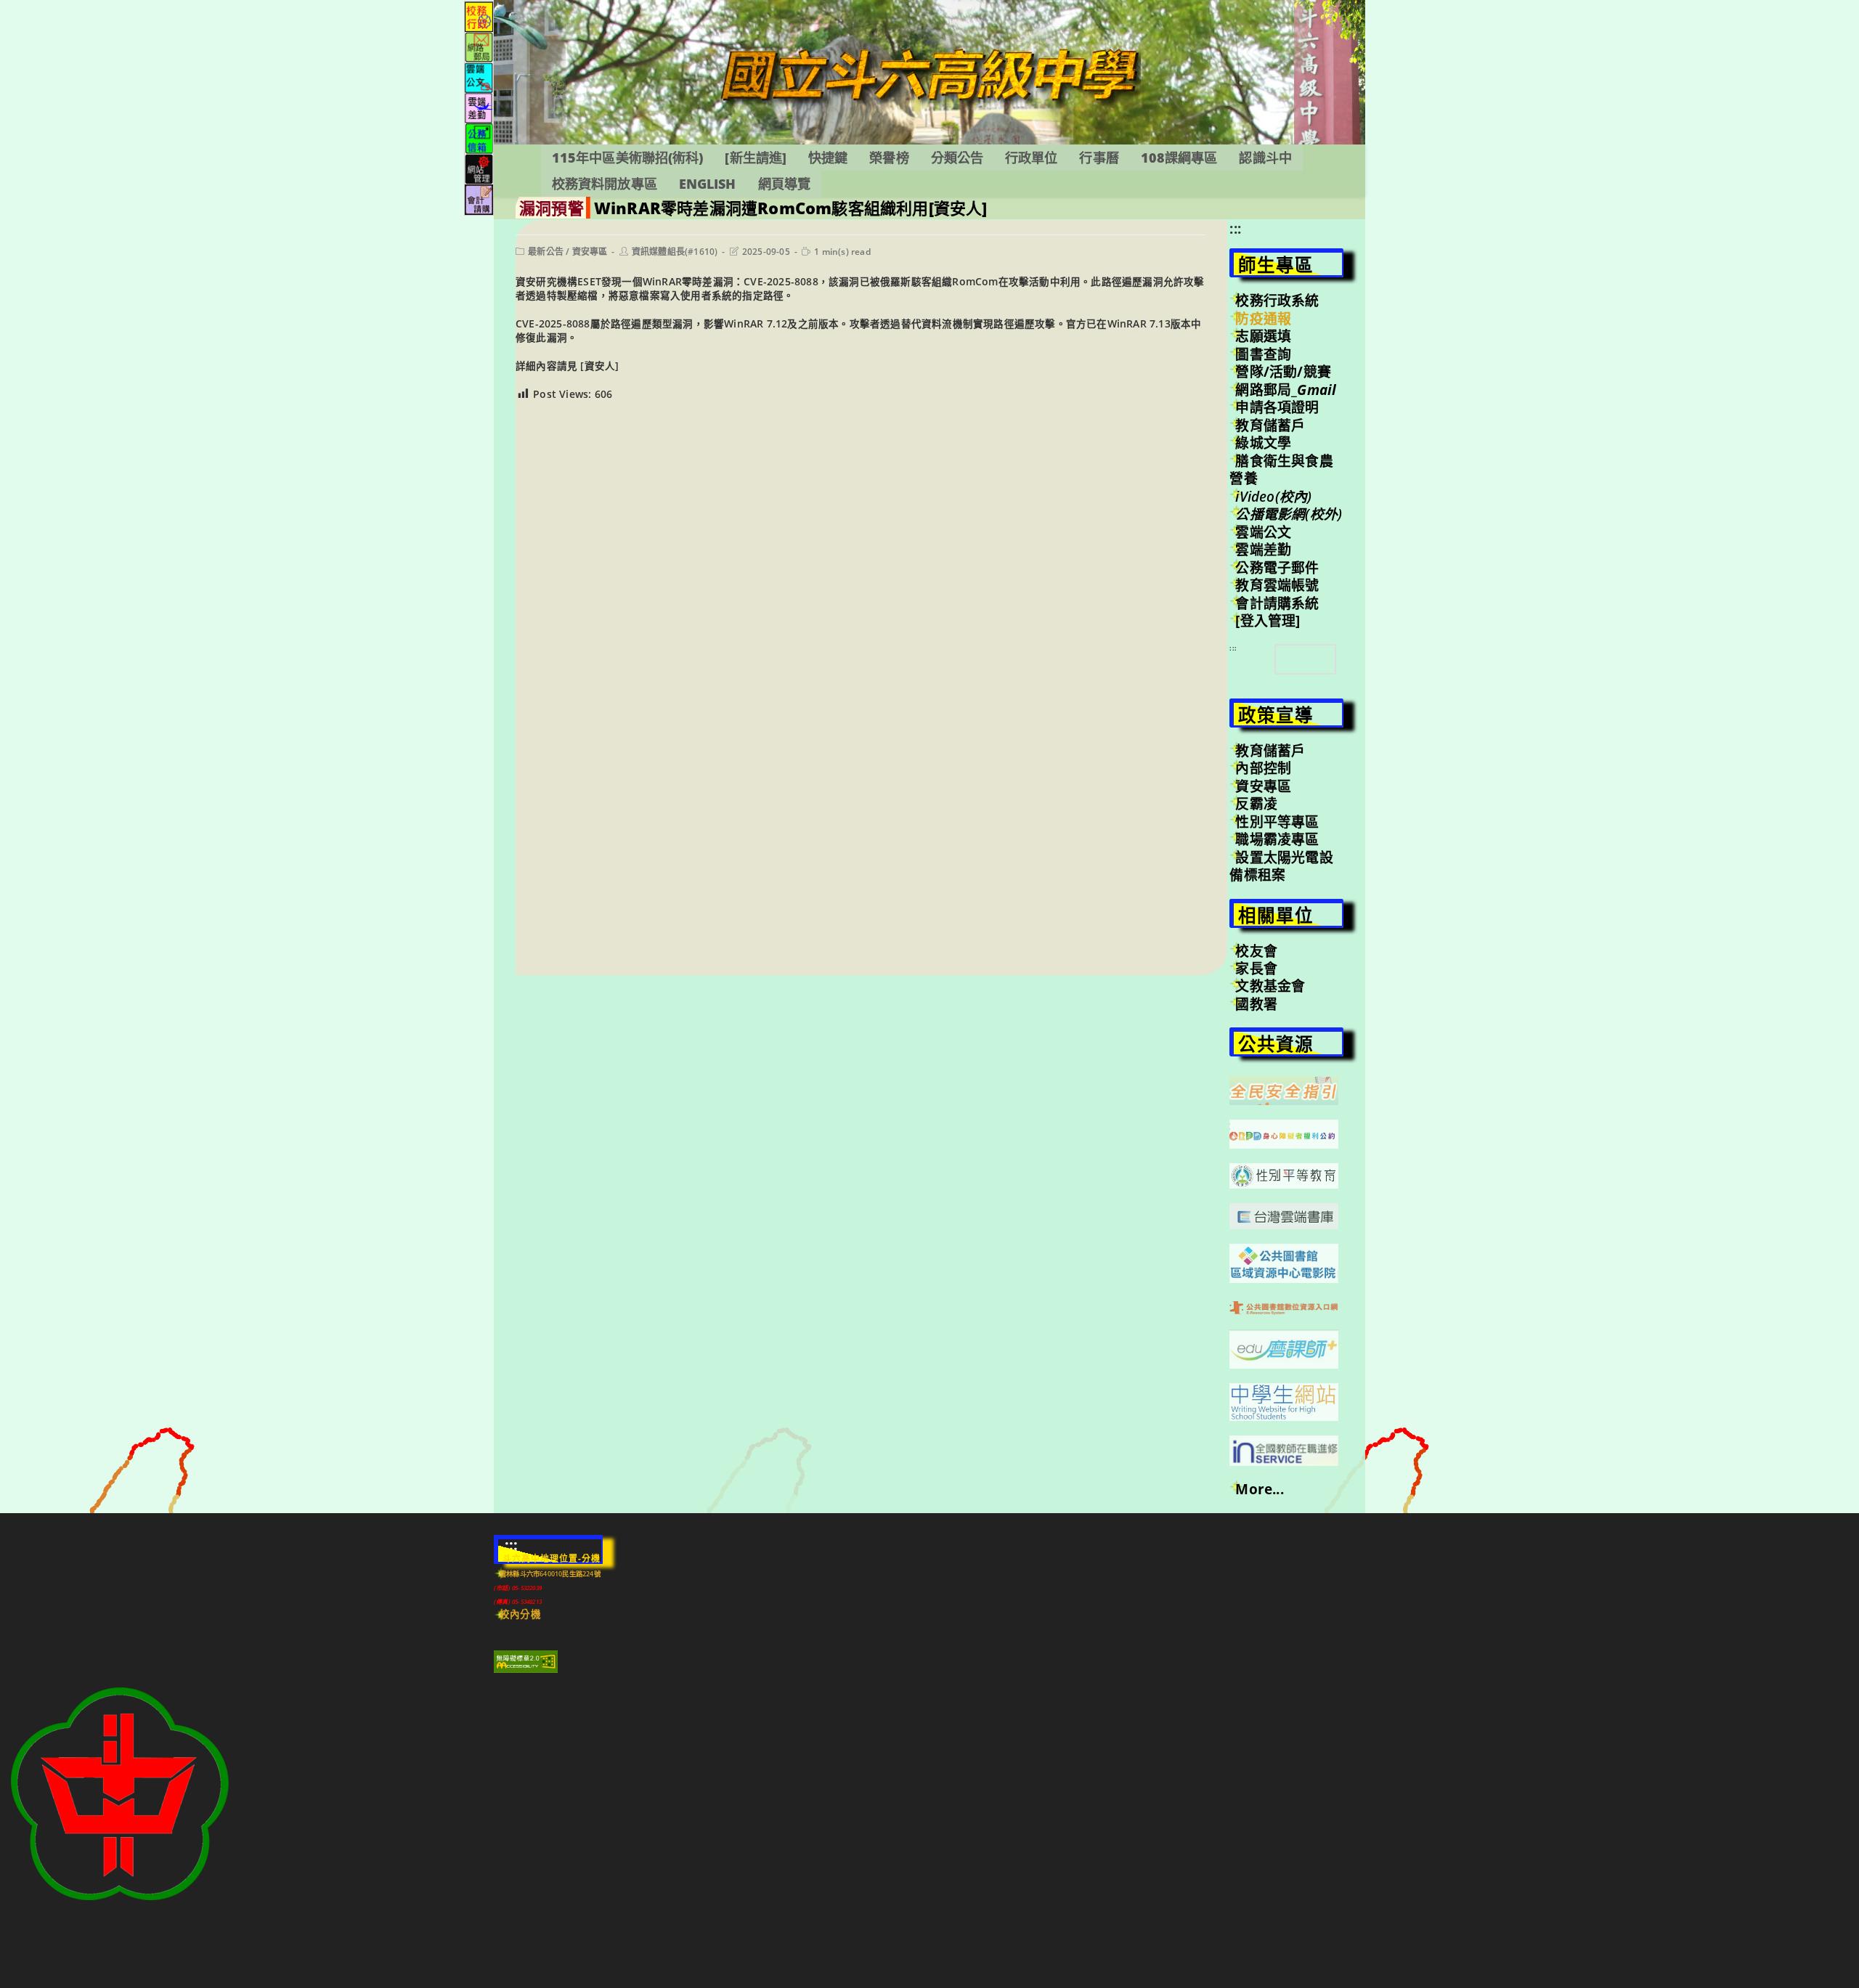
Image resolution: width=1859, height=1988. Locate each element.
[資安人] (598, 366)
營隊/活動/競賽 (1283, 372)
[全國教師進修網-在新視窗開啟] (1284, 1449)
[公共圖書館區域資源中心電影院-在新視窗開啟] (1284, 1262)
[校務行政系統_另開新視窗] (479, 16)
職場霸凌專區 (1277, 839)
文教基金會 (1270, 986)
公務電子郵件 (1277, 568)
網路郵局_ (1286, 390)
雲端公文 (1263, 532)
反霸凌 (1256, 804)
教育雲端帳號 (1277, 585)
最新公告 (546, 252)
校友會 (1256, 951)
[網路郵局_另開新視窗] (479, 46)
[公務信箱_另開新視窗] (479, 138)
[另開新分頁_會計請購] (479, 199)
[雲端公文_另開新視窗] (479, 77)
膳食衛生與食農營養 (1281, 470)
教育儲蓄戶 (1270, 425)
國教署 (1256, 1004)
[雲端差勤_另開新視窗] (479, 107)
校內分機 (520, 1614)
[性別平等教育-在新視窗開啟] (1284, 1175)
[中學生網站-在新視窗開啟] (1284, 1401)
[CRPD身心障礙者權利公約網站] (1284, 1133)
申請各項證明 (1277, 407)
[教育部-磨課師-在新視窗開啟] (1284, 1348)
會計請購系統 (1277, 603)
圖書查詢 (1263, 354)
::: (1235, 229)
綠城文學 (1263, 443)
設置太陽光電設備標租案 (1281, 866)
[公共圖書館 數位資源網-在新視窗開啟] (1284, 1306)
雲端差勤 (1263, 550)
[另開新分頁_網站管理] (479, 168)
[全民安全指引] (1284, 1090)
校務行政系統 (1277, 301)
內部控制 (1263, 768)
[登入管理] (1268, 621)
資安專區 (590, 252)
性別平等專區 (1277, 822)
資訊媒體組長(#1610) (675, 252)
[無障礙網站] (526, 1661)
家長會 (1256, 969)
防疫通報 (1263, 319)
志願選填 (1263, 336)
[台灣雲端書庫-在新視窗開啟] (1284, 1215)
